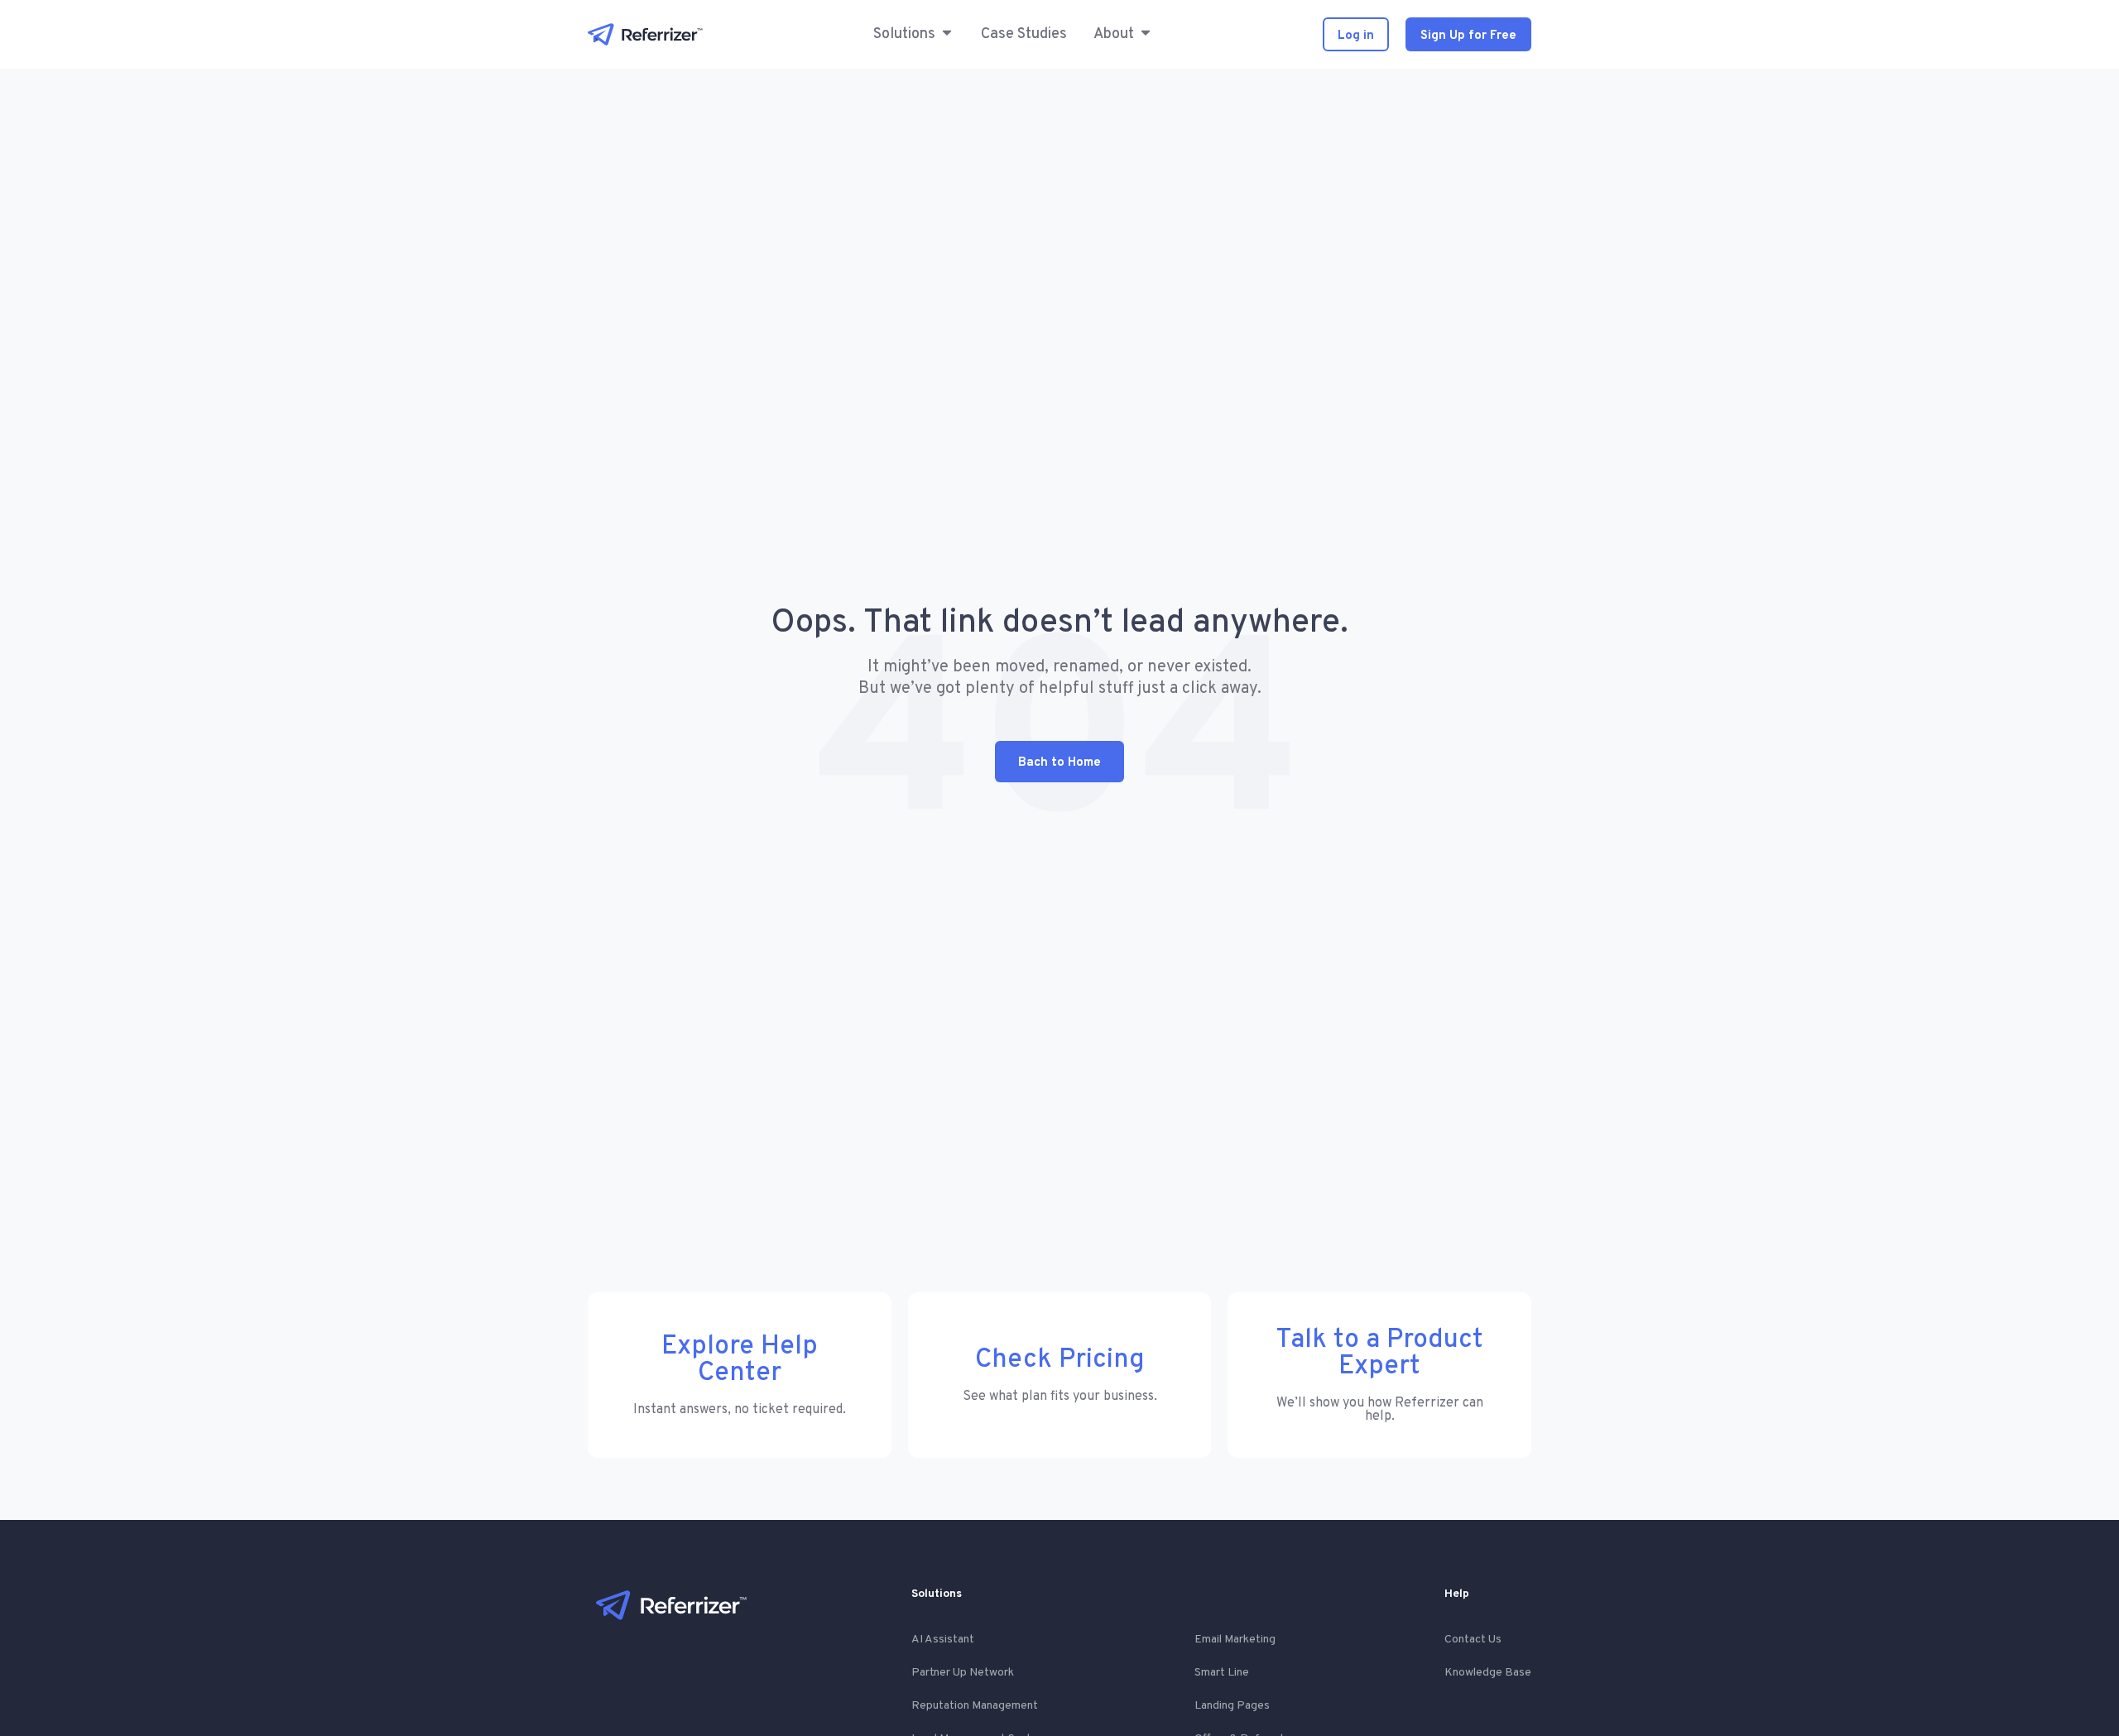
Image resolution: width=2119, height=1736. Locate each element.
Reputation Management (975, 1706)
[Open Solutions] (947, 34)
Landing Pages (1232, 1706)
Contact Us (1473, 1640)
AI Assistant (943, 1640)
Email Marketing (1235, 1640)
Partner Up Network (963, 1673)
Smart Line (1222, 1673)
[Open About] (1146, 34)
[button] (904, 34)
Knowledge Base (1488, 1673)
